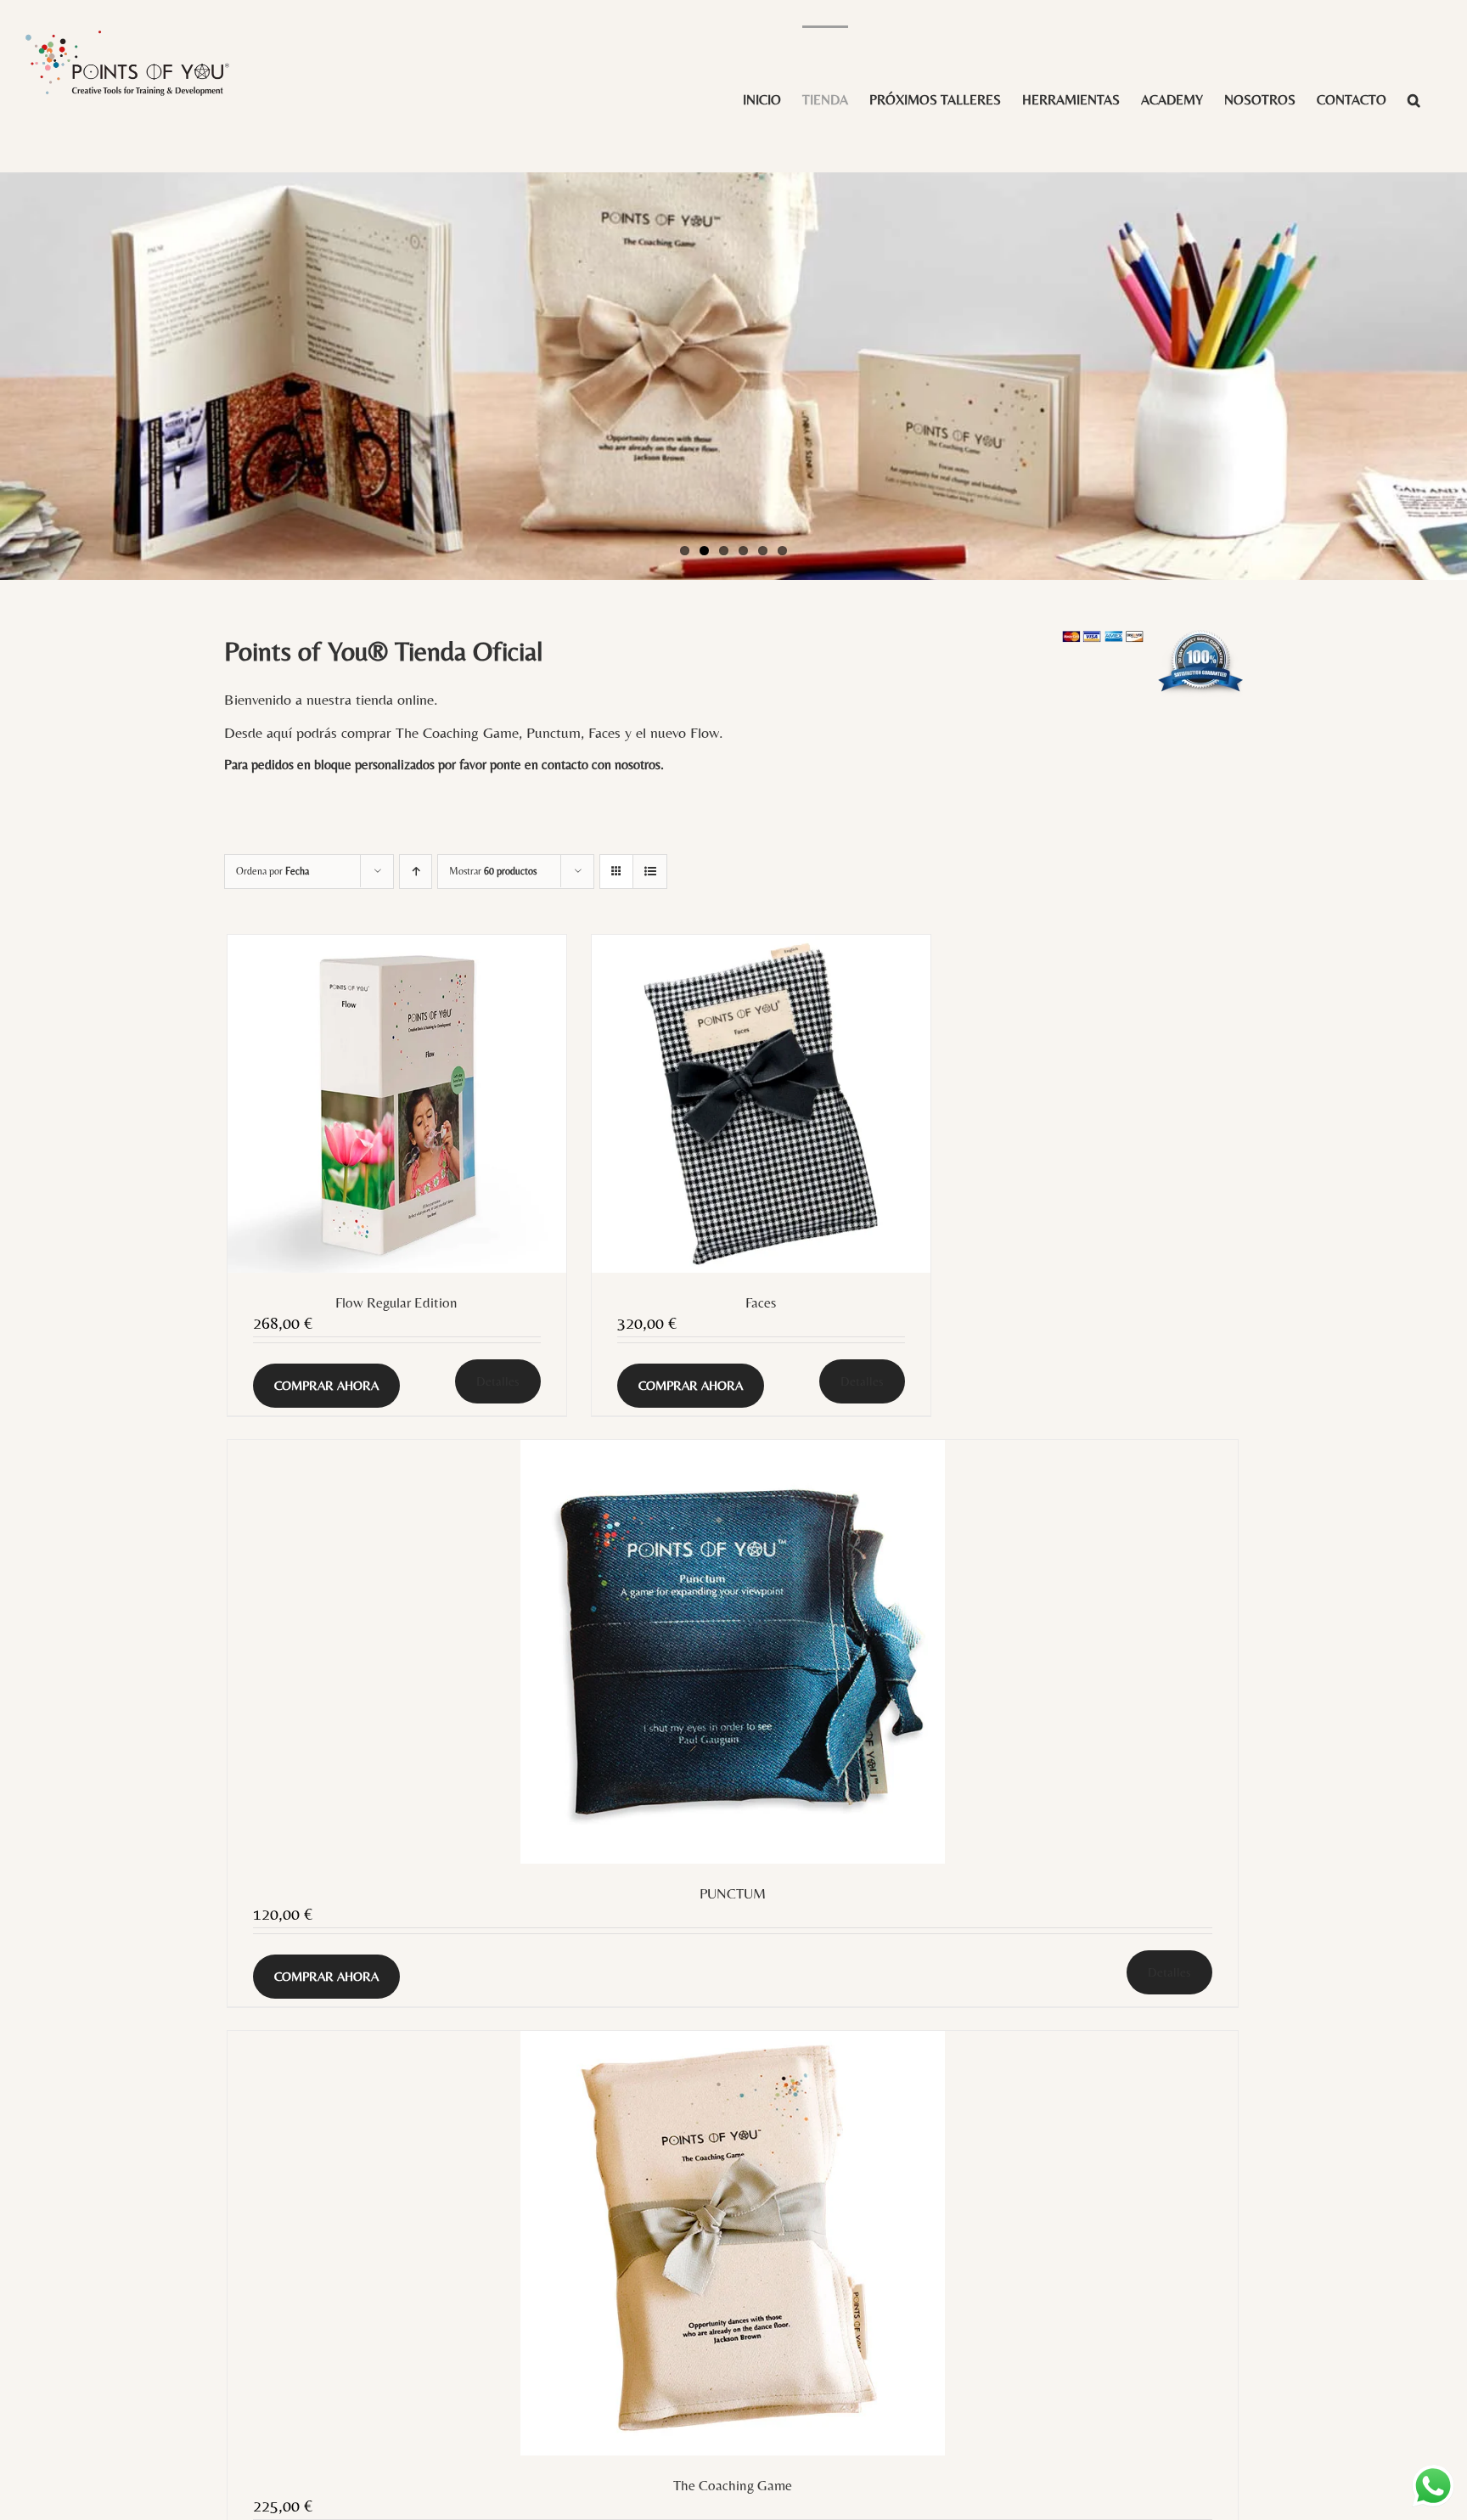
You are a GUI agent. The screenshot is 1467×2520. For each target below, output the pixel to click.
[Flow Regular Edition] (397, 1104)
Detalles (498, 1381)
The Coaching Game (733, 2485)
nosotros (638, 765)
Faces (761, 1302)
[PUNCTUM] (733, 1652)
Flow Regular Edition (396, 1302)
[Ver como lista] (650, 872)
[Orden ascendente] (416, 872)
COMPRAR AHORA (326, 1385)
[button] (1414, 99)
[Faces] (761, 1104)
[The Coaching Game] (733, 2243)
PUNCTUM (733, 1893)
